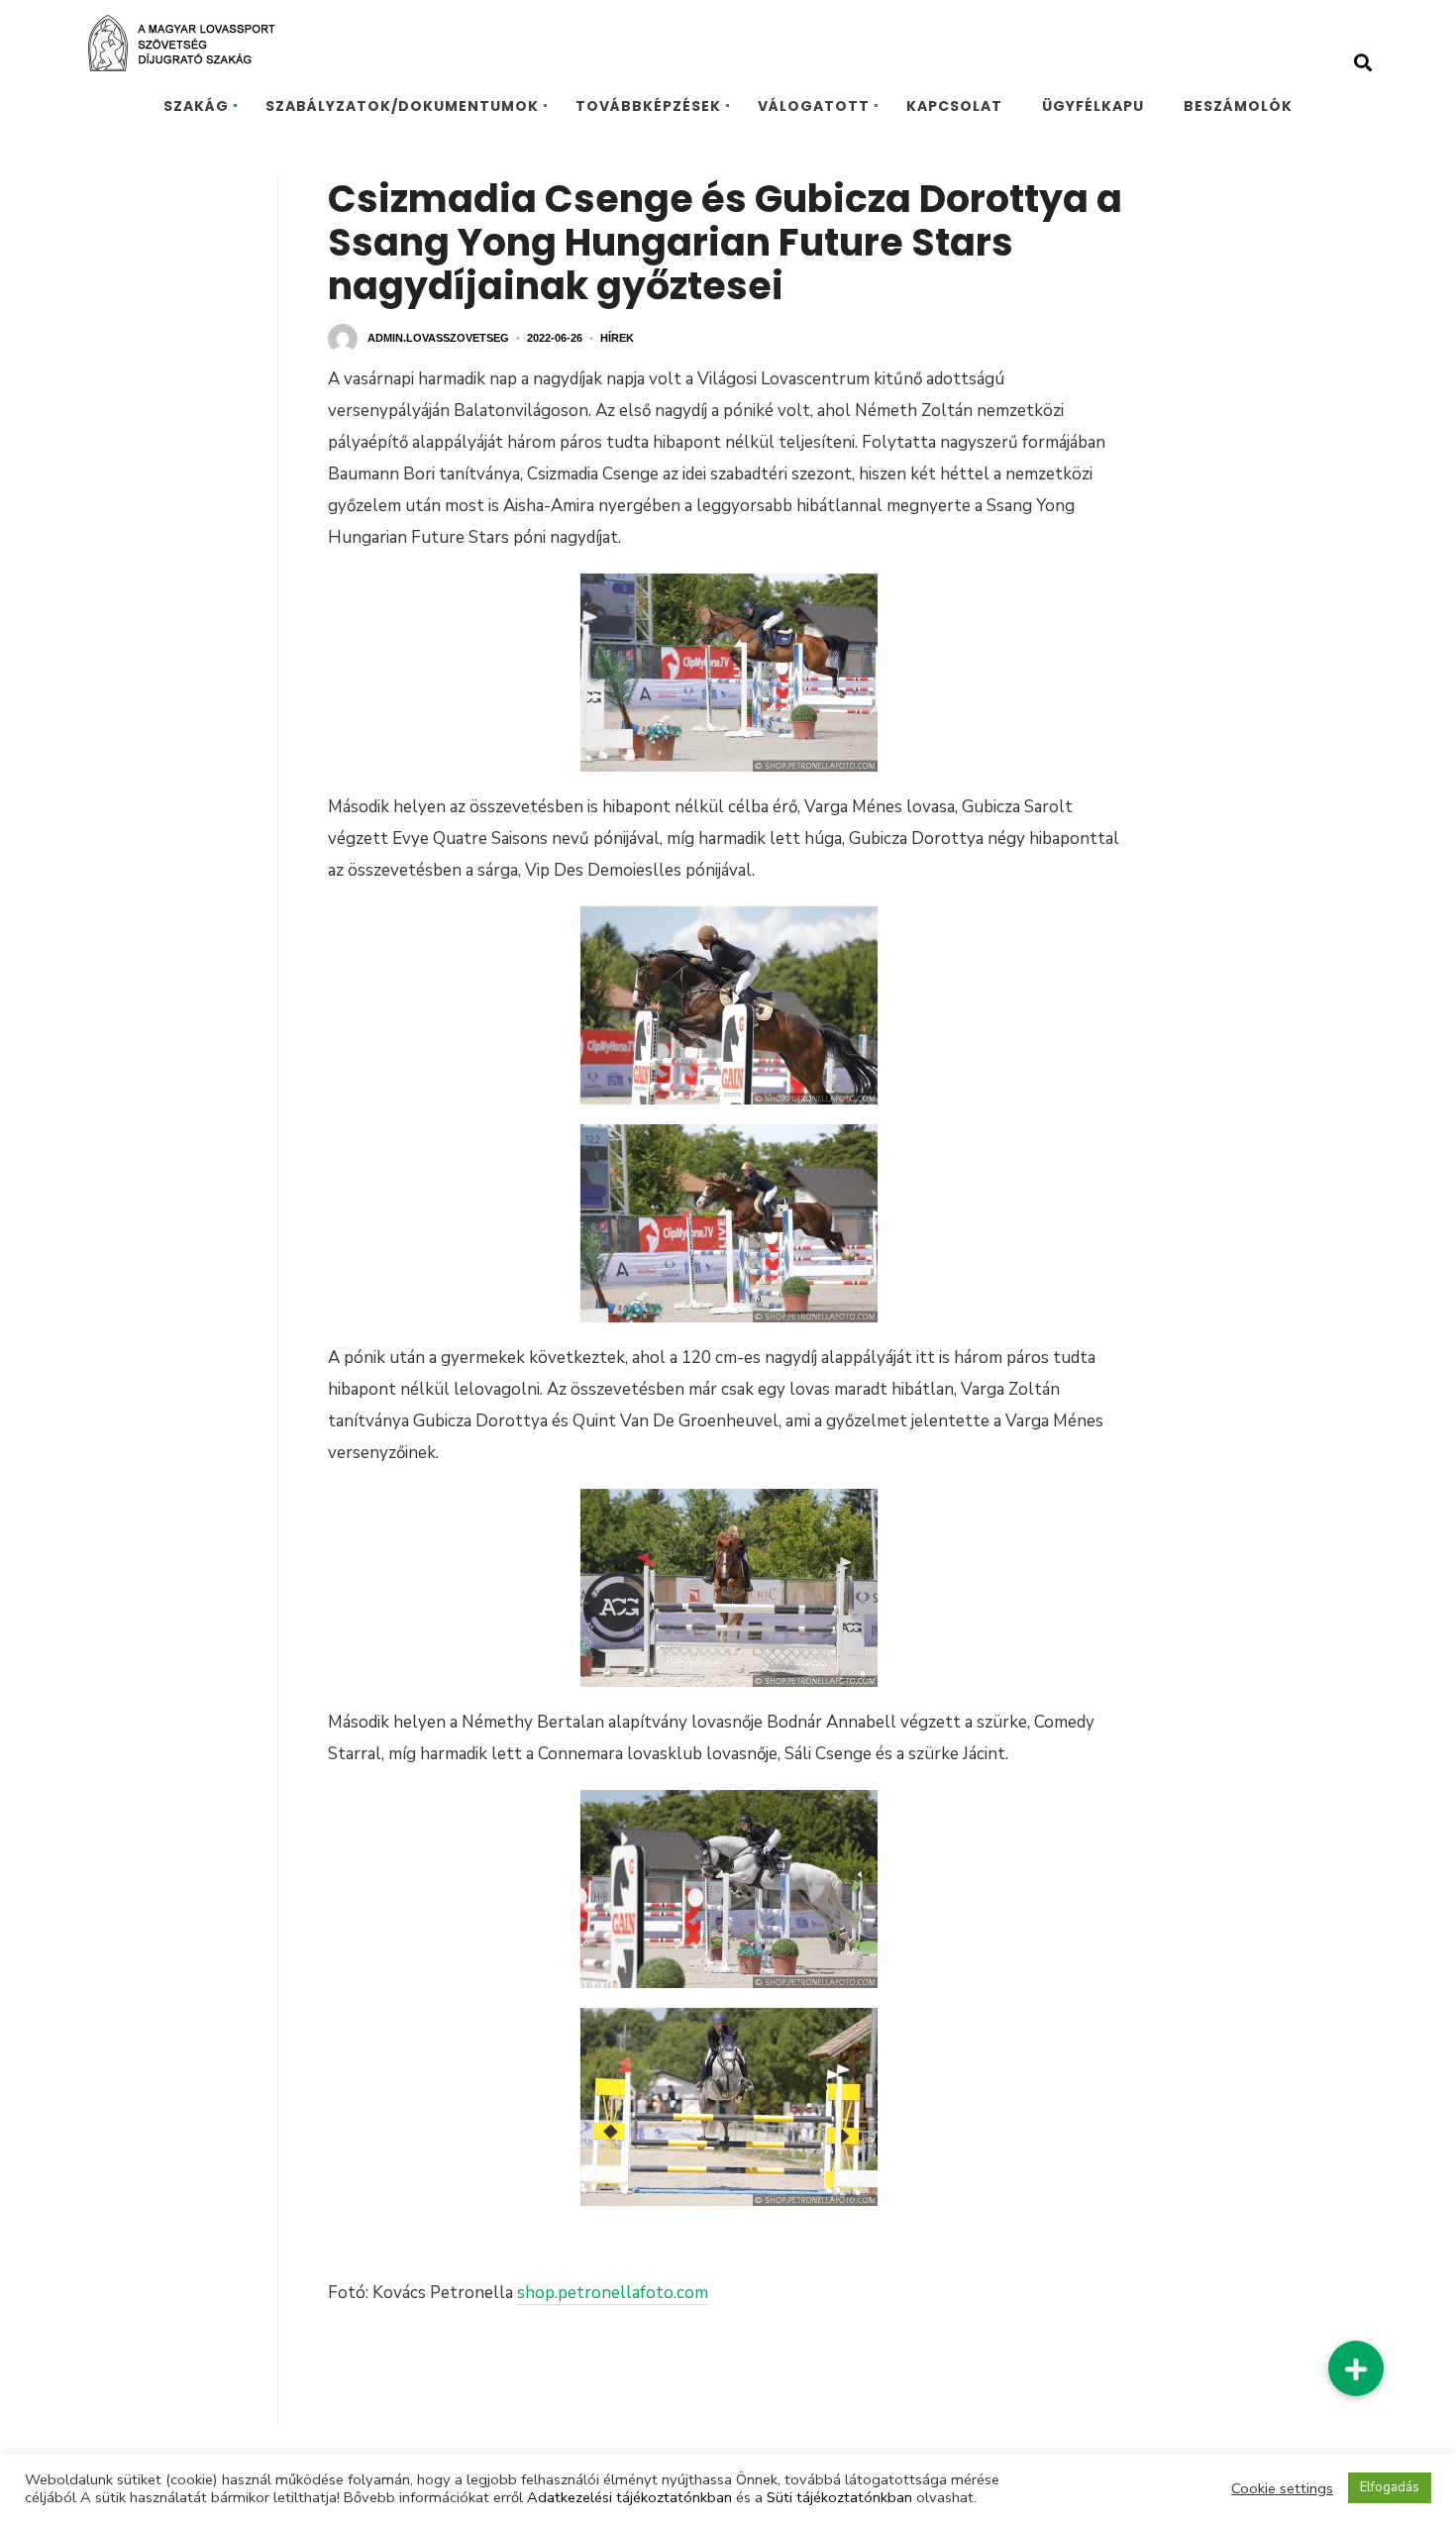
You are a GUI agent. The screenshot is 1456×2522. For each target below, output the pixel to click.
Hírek (617, 338)
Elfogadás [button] (1390, 2487)
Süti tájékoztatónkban (839, 2497)
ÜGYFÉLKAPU (1093, 106)
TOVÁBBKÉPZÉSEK (648, 106)
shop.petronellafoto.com (613, 2293)
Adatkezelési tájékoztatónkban (629, 2497)
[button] (1356, 2368)
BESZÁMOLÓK (1238, 106)
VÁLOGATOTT (814, 106)
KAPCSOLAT (954, 106)
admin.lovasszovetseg (438, 338)
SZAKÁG (196, 106)
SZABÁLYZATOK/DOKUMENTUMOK (402, 106)
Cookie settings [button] (1282, 2488)
